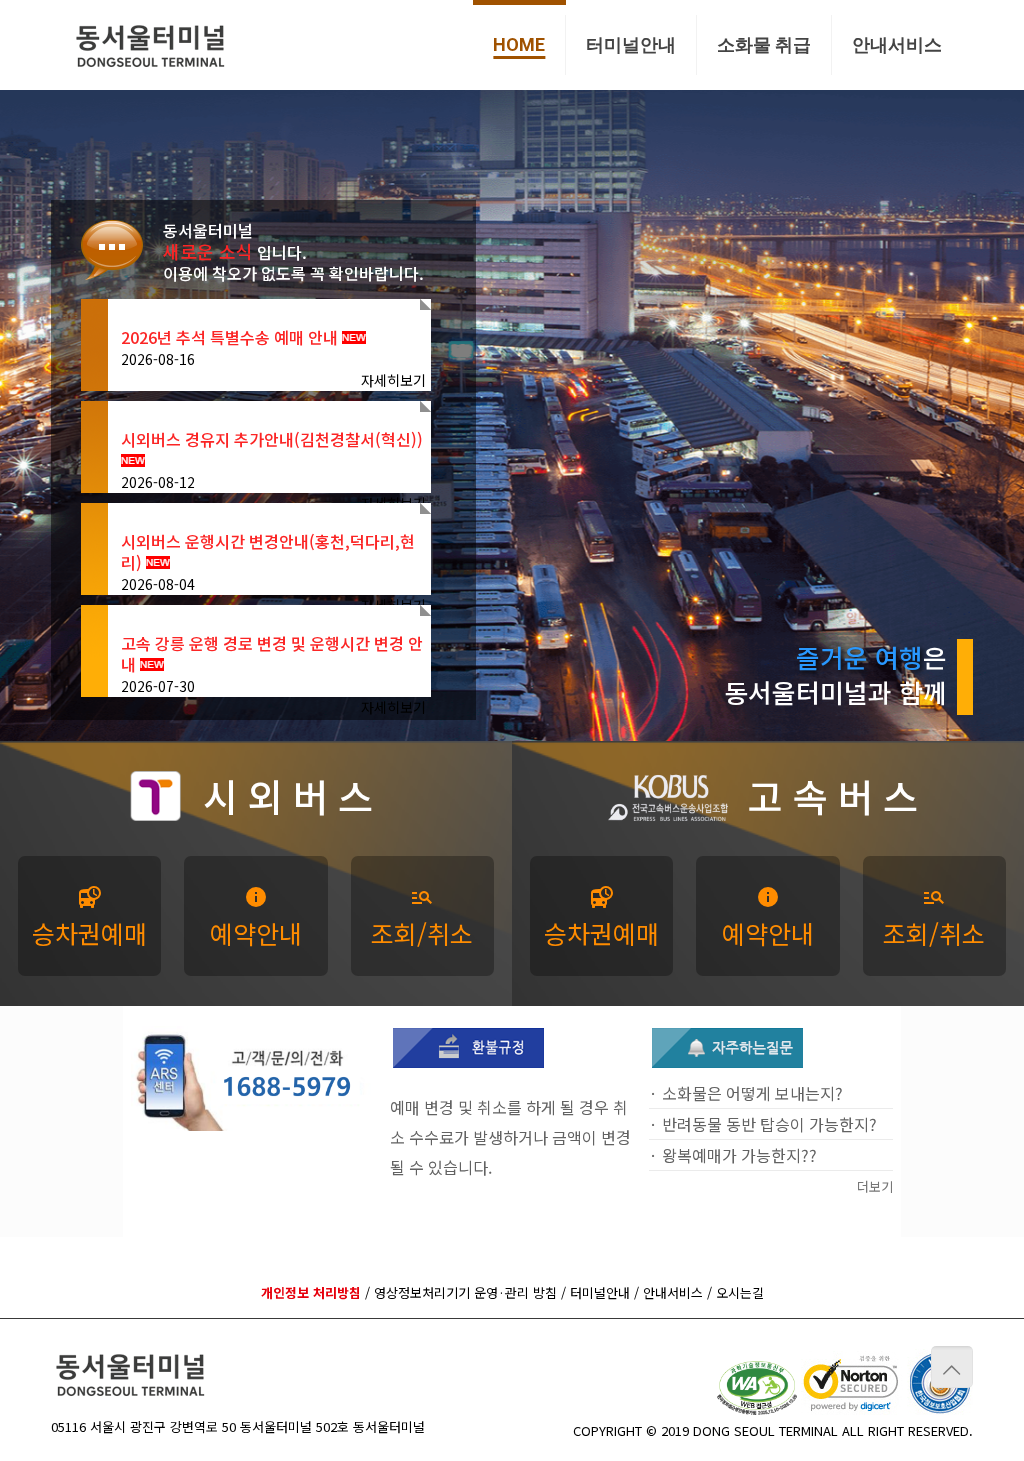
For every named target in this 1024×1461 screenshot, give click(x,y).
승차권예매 (89, 918)
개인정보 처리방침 (311, 1292)
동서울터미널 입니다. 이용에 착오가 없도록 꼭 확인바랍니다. (293, 252)
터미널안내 (600, 1292)
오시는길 (740, 1292)
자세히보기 (393, 380)
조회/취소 (422, 918)
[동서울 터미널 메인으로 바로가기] (151, 45)
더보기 (875, 1186)
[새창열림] (468, 1061)
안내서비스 (673, 1292)
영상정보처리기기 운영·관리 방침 (465, 1292)
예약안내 (256, 918)
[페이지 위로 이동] (952, 1367)
